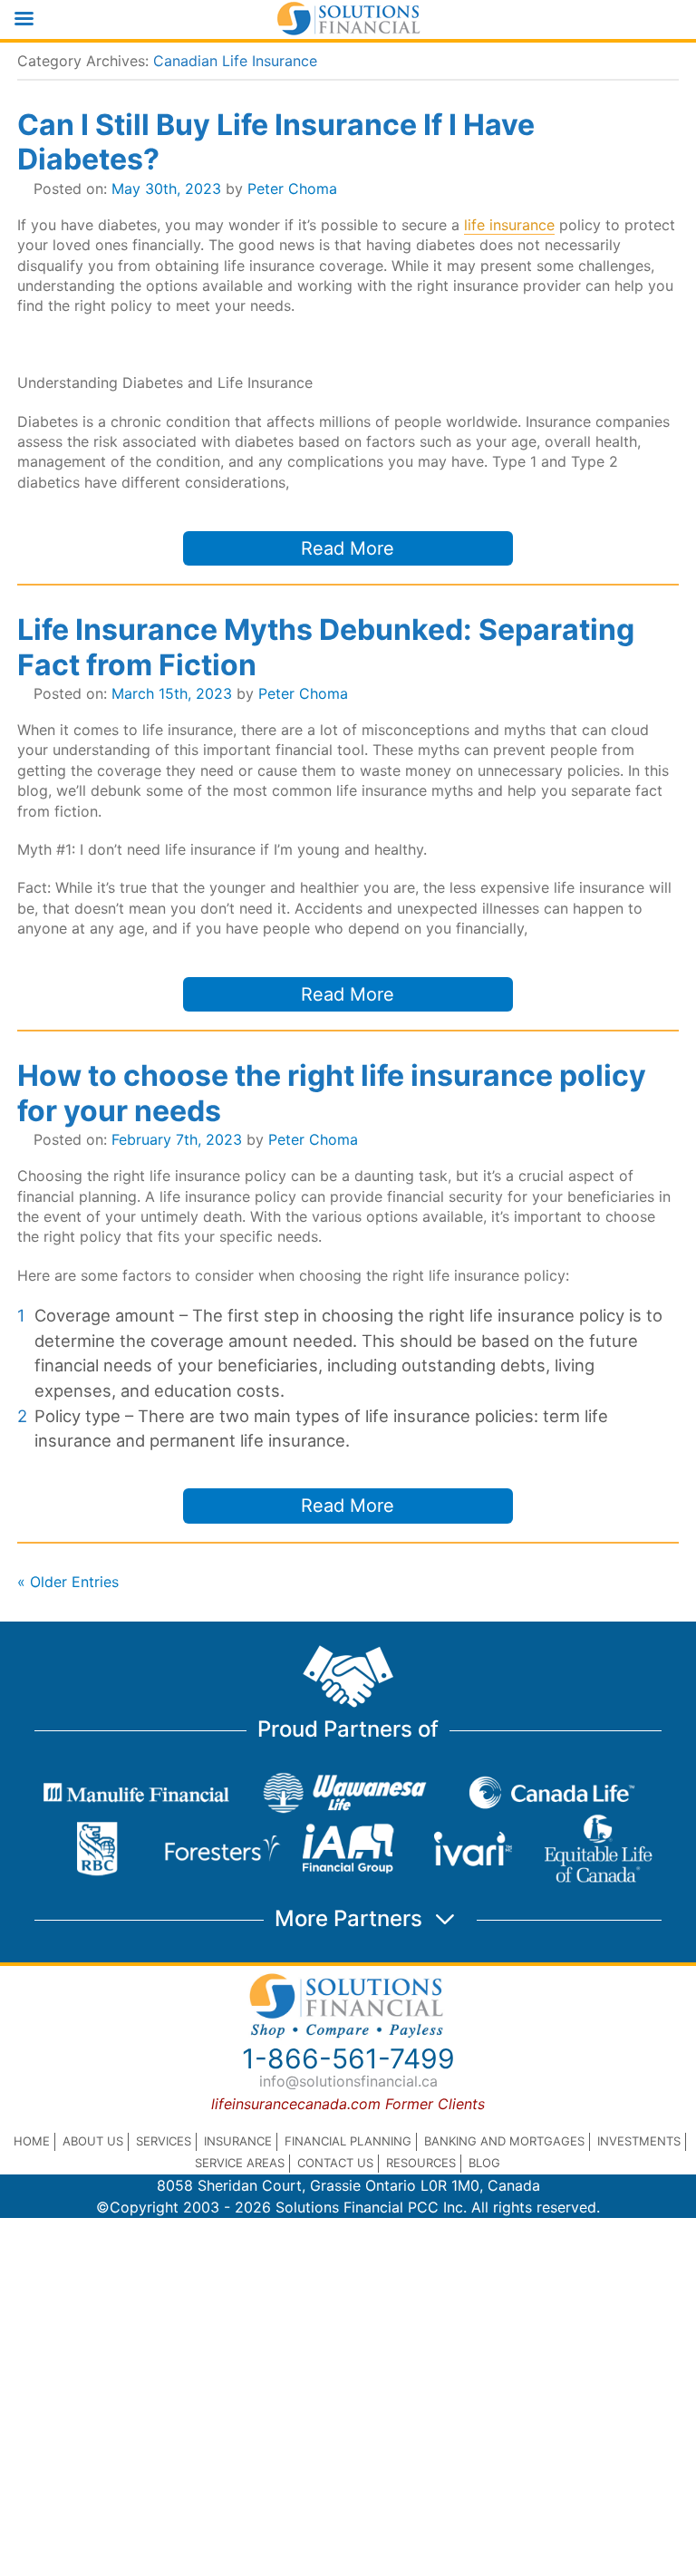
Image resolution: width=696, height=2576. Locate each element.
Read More (348, 548)
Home (32, 2141)
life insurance (509, 225)
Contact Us (335, 2163)
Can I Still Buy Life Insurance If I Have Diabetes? (276, 142)
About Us (93, 2141)
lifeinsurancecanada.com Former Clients (348, 2104)
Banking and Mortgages (504, 2141)
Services (164, 2141)
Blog (484, 2163)
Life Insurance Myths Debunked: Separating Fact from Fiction (326, 647)
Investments (639, 2141)
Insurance (238, 2141)
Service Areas (240, 2163)
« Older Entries (68, 1582)
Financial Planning (348, 2141)
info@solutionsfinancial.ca (348, 2081)
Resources (421, 2163)
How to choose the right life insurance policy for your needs (332, 1093)
